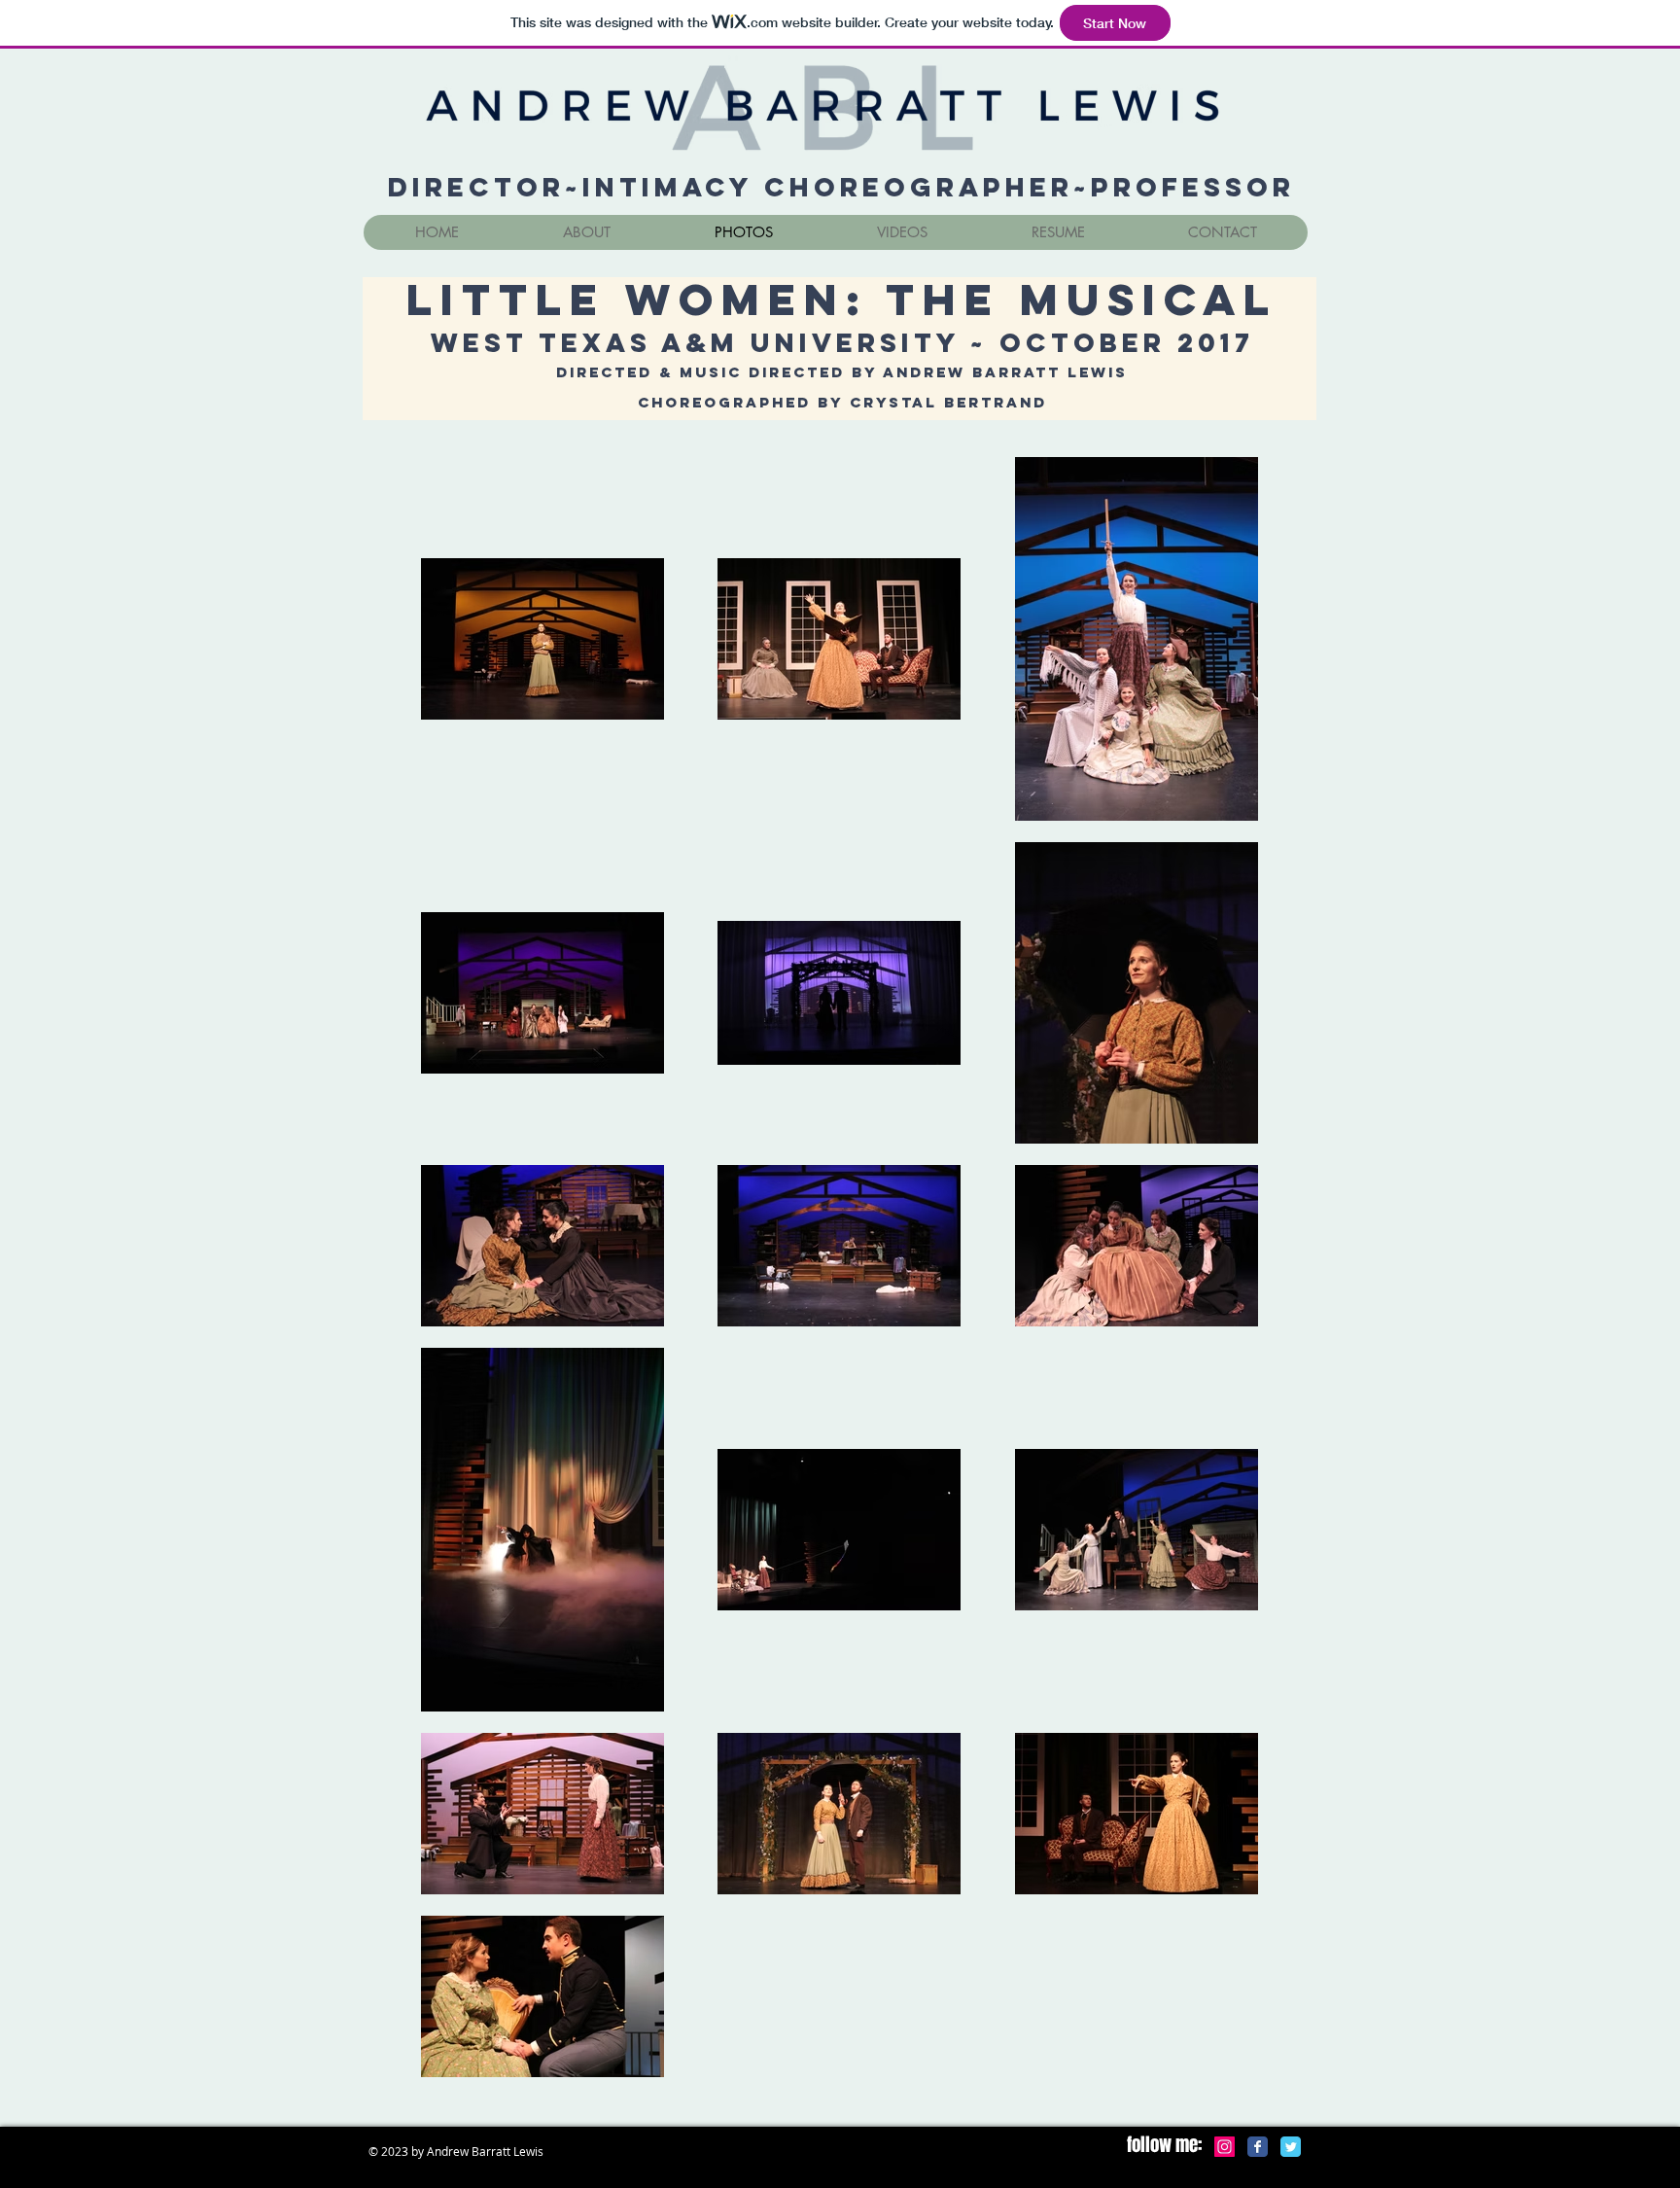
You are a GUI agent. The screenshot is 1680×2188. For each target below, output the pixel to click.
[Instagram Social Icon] (1225, 2147)
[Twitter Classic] (1291, 2147)
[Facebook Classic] (1258, 2147)
